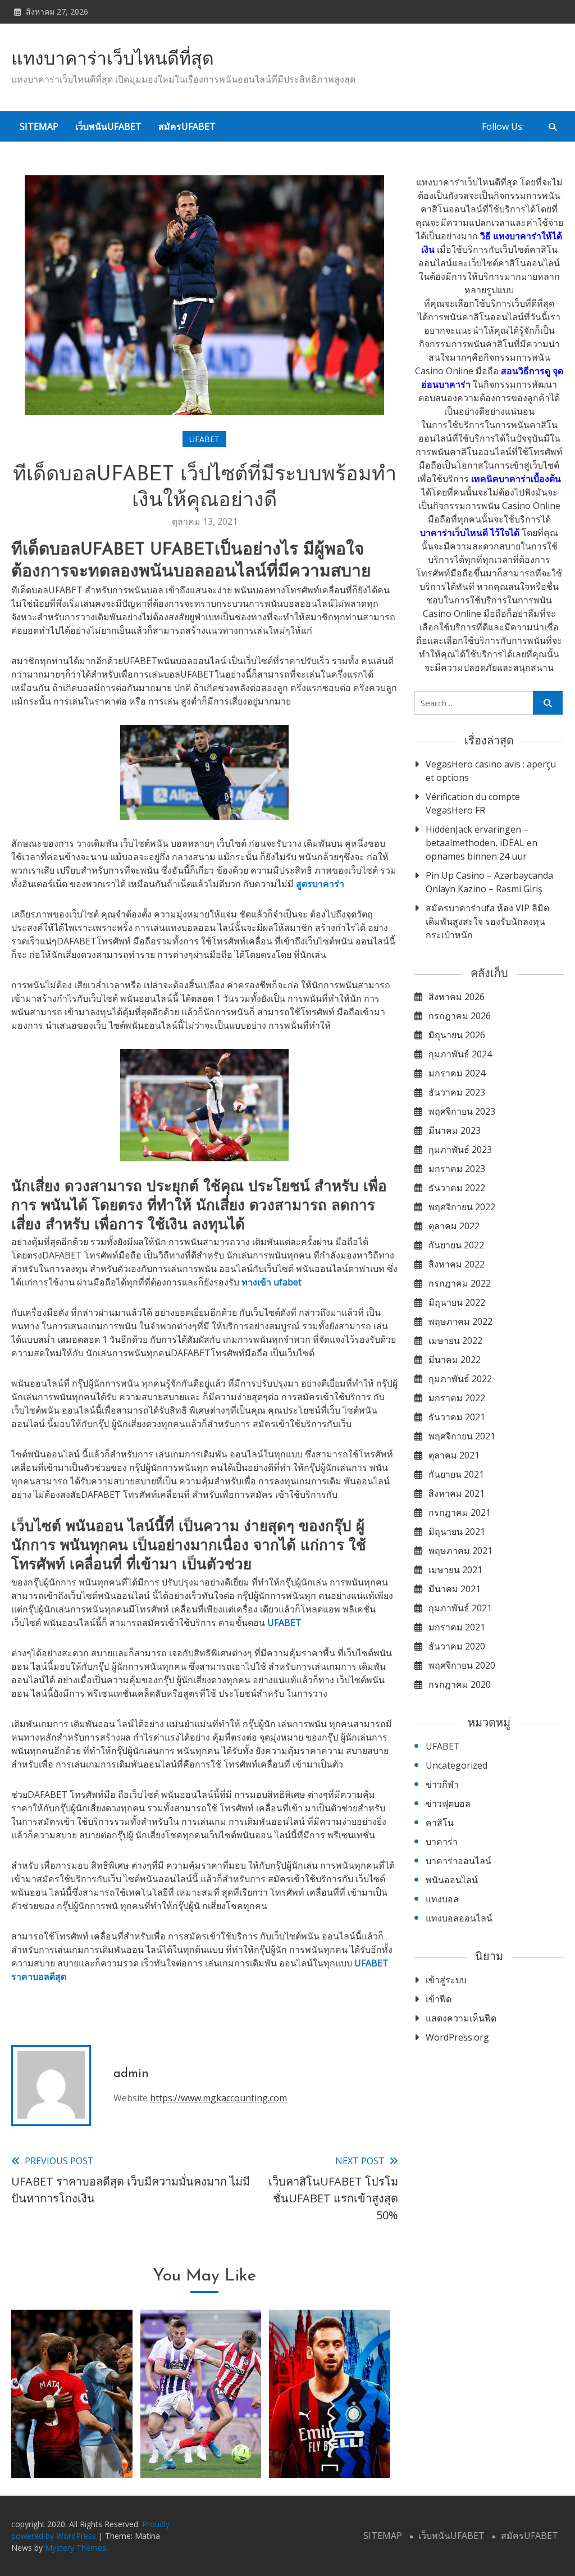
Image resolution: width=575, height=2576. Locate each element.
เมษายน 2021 (455, 1570)
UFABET (204, 439)
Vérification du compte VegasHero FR (473, 803)
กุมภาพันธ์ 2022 (460, 1379)
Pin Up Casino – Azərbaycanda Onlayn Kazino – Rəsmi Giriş (489, 882)
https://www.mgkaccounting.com (218, 2098)
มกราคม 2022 (457, 1398)
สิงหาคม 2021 (457, 1493)
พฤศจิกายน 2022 (462, 1207)
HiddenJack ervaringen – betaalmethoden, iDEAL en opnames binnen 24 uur (482, 843)
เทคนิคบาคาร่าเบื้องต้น (516, 479)
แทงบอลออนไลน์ (459, 1918)
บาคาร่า (442, 1842)
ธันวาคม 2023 (457, 1092)
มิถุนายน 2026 (457, 1035)
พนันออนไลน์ (452, 1880)
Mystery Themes (76, 2548)
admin (131, 2074)
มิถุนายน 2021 (457, 1532)
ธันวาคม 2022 (457, 1188)
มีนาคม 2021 (455, 1589)
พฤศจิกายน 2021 (462, 1436)
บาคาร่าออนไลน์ (458, 1861)
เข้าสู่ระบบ (446, 1980)
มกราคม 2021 (457, 1627)
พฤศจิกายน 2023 (462, 1111)
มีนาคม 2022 (455, 1360)
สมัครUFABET (187, 126)
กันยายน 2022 (456, 1245)
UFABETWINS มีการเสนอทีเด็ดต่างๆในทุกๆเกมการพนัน (72, 2434)
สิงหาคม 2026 (457, 997)
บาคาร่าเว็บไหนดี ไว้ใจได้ (470, 533)
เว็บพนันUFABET (108, 126)
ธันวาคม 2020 (457, 1646)
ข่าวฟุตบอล (448, 1803)
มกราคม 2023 (457, 1169)
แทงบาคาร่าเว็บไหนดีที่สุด (113, 60)
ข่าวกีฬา (442, 1784)
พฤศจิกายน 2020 (462, 1665)
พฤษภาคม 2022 (460, 1321)
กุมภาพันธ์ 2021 (460, 1608)
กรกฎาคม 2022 (460, 1283)
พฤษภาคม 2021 (460, 1551)
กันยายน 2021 (456, 1474)
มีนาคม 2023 (455, 1130)
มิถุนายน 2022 (457, 1302)
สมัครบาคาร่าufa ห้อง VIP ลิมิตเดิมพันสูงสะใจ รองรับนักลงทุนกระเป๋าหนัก (487, 921)
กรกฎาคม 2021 (460, 1512)
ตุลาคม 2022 (454, 1226)
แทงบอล (442, 1899)
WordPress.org (457, 2037)
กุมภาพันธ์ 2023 (460, 1150)
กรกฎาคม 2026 (460, 1016)
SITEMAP (39, 126)
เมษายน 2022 (455, 1341)
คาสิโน (440, 1823)
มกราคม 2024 (457, 1073)
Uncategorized (457, 1765)
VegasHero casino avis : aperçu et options (491, 771)
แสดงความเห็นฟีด (461, 2018)
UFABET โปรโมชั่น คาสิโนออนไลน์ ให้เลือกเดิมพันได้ (330, 2434)
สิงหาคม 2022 (457, 1264)
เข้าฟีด (439, 1999)
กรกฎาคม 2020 (460, 1684)
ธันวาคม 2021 (457, 1417)
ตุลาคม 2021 (454, 1455)
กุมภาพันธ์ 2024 (460, 1054)
